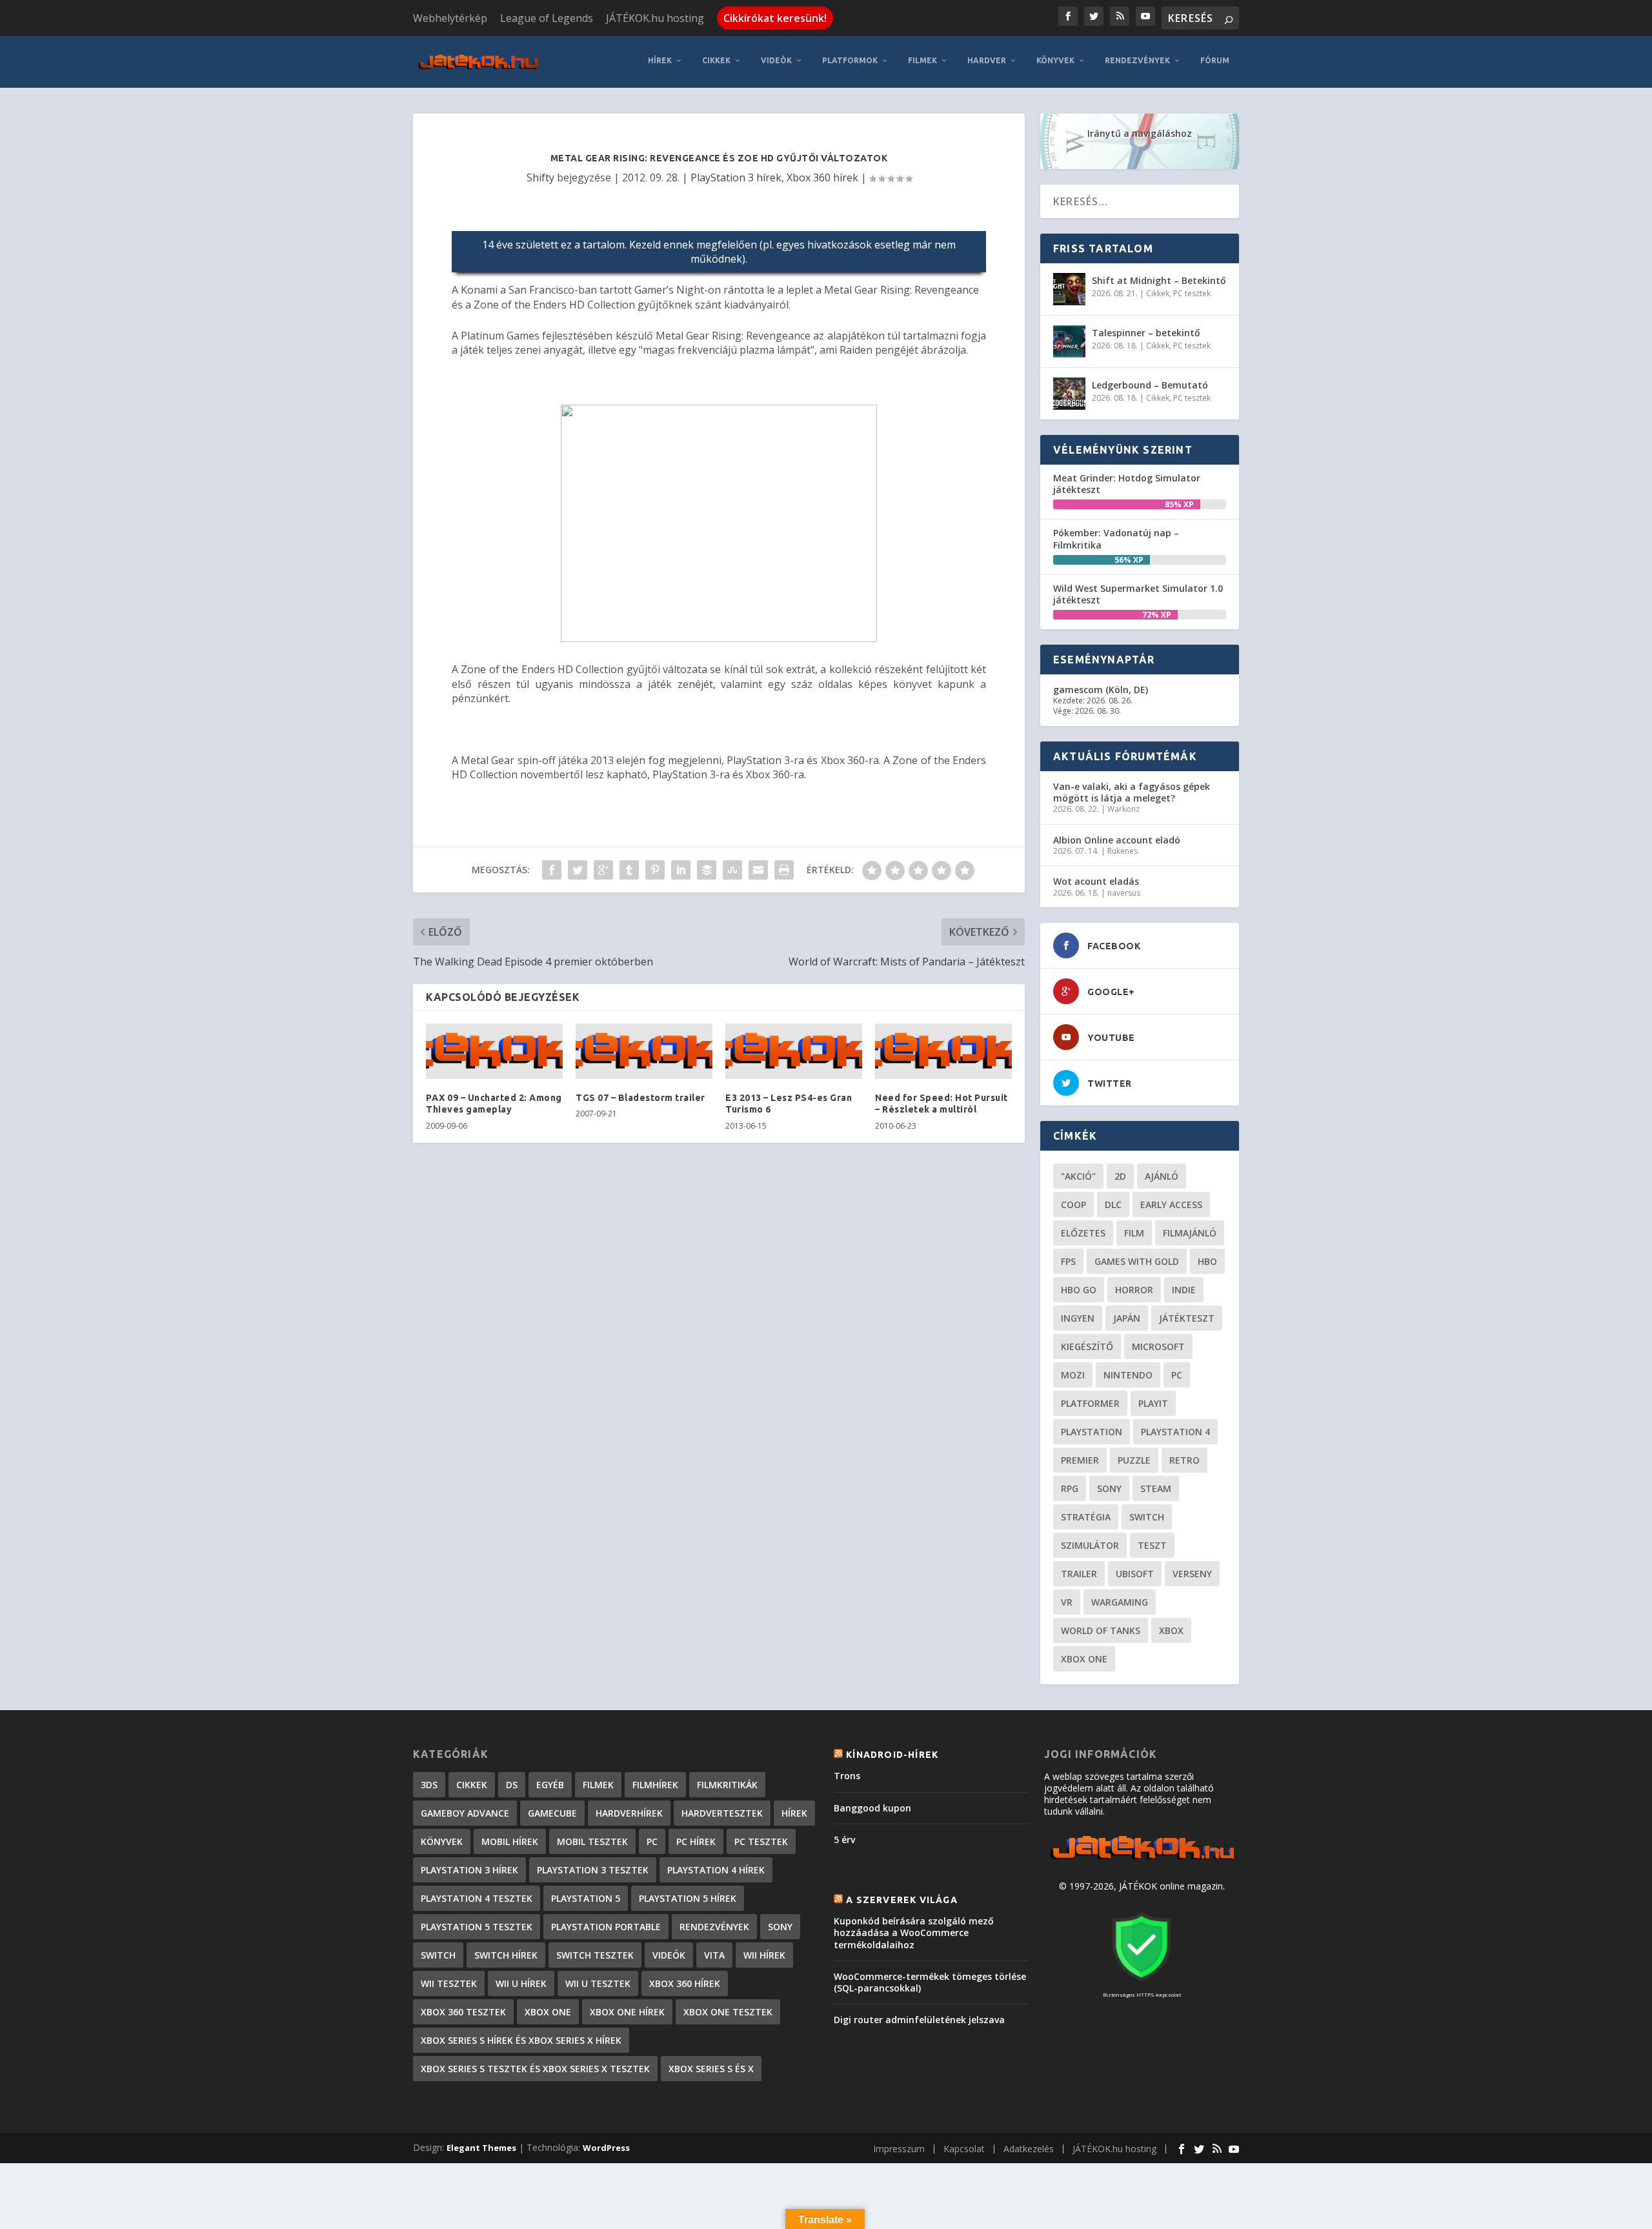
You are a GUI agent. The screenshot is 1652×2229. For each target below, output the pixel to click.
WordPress (606, 2148)
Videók (776, 60)
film (1134, 1233)
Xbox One (1084, 1659)
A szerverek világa (902, 1900)
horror (1134, 1290)
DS (512, 1785)
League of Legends (547, 18)
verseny (1192, 1574)
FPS (1068, 1261)
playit (1153, 1403)
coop (1073, 1205)
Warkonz (1123, 809)
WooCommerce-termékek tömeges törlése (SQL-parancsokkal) (930, 1982)
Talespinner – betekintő (1146, 333)
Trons (847, 1776)
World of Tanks (1101, 1630)
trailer (1079, 1574)
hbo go (1079, 1290)
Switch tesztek (595, 1955)
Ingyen (1078, 1318)
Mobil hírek (510, 1841)
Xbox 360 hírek (822, 177)
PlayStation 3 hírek (736, 177)
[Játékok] (1142, 1860)
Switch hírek (506, 1955)
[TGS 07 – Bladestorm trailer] (644, 1051)
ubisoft (1135, 1574)
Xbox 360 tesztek (463, 2012)
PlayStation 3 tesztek (593, 1870)
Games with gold (1137, 1261)
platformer (1090, 1403)
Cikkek (716, 60)
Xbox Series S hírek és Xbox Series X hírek (521, 2040)
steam (1156, 1488)
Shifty (540, 177)
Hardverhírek (629, 1813)
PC (1177, 1375)
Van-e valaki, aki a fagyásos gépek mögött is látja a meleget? (1132, 792)
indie (1184, 1290)
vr (1067, 1602)
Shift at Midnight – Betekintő (1159, 280)
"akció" (1078, 1176)
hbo (1207, 1261)
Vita (714, 1955)
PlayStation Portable (606, 1927)
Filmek (922, 60)
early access (1171, 1205)
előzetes (1083, 1233)
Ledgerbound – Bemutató (1150, 385)
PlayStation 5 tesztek (477, 1927)
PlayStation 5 (586, 1898)
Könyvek (1055, 60)
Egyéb (550, 1785)
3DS (429, 1785)
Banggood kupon (872, 1808)
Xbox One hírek (627, 2012)
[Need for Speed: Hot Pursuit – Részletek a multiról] (943, 1051)
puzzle (1134, 1460)
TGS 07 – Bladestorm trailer (640, 1098)
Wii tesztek (449, 1983)
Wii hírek (764, 1955)
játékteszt (1187, 1318)
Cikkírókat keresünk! (775, 18)
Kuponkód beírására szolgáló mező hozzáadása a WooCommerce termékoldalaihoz (914, 1932)
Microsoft (1158, 1346)
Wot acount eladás (1096, 881)
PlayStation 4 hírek (716, 1870)
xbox (1171, 1630)
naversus (1124, 893)
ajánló (1162, 1176)
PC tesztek (1192, 293)
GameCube (552, 1813)
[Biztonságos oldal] (1142, 1982)
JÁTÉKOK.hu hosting (655, 18)
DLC (1113, 1205)
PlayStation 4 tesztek (477, 1898)
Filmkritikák (727, 1785)
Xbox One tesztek (728, 2012)
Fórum (1215, 60)
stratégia (1086, 1517)
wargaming (1120, 1602)
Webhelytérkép (450, 18)
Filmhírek (655, 1785)
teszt (1152, 1545)
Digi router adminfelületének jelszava (919, 2020)
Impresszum (899, 2149)
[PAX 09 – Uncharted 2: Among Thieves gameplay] (494, 1051)
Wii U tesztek (598, 1983)
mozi (1073, 1375)
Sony (1109, 1488)
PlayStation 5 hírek (688, 1898)
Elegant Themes (481, 2148)
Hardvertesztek (722, 1813)
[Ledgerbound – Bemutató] (1069, 394)
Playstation (1092, 1432)
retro (1184, 1460)
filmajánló (1190, 1233)
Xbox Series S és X (711, 2069)
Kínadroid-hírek (892, 1755)
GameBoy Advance (465, 1813)
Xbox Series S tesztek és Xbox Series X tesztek (535, 2069)
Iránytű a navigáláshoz (1140, 133)
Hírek (660, 60)
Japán (1127, 1318)
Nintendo (1128, 1375)
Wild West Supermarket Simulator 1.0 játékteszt (1138, 594)
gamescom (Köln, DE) (1101, 690)
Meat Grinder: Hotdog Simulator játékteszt (1127, 484)
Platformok (850, 60)
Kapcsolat (964, 2149)
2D (1120, 1176)
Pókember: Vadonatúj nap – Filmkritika (1116, 539)
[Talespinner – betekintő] (1069, 341)
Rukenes (1123, 851)
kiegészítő (1087, 1346)
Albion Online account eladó (1117, 840)
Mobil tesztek (592, 1841)
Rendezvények (1137, 60)
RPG (1070, 1488)
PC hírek (696, 1841)
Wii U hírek (521, 1983)
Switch (1147, 1517)
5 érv (844, 1840)
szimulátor (1090, 1545)
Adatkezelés (1029, 2149)
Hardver (987, 60)
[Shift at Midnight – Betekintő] (1069, 289)
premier (1080, 1460)
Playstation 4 (1175, 1432)
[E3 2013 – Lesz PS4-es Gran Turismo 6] (794, 1051)
